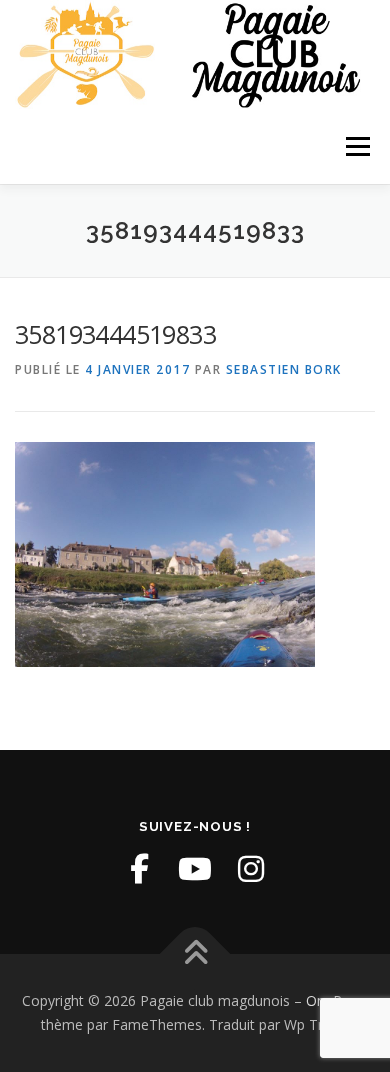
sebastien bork (284, 369)
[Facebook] (139, 869)
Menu (356, 146)
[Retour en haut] (195, 954)
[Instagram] (251, 869)
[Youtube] (195, 869)
